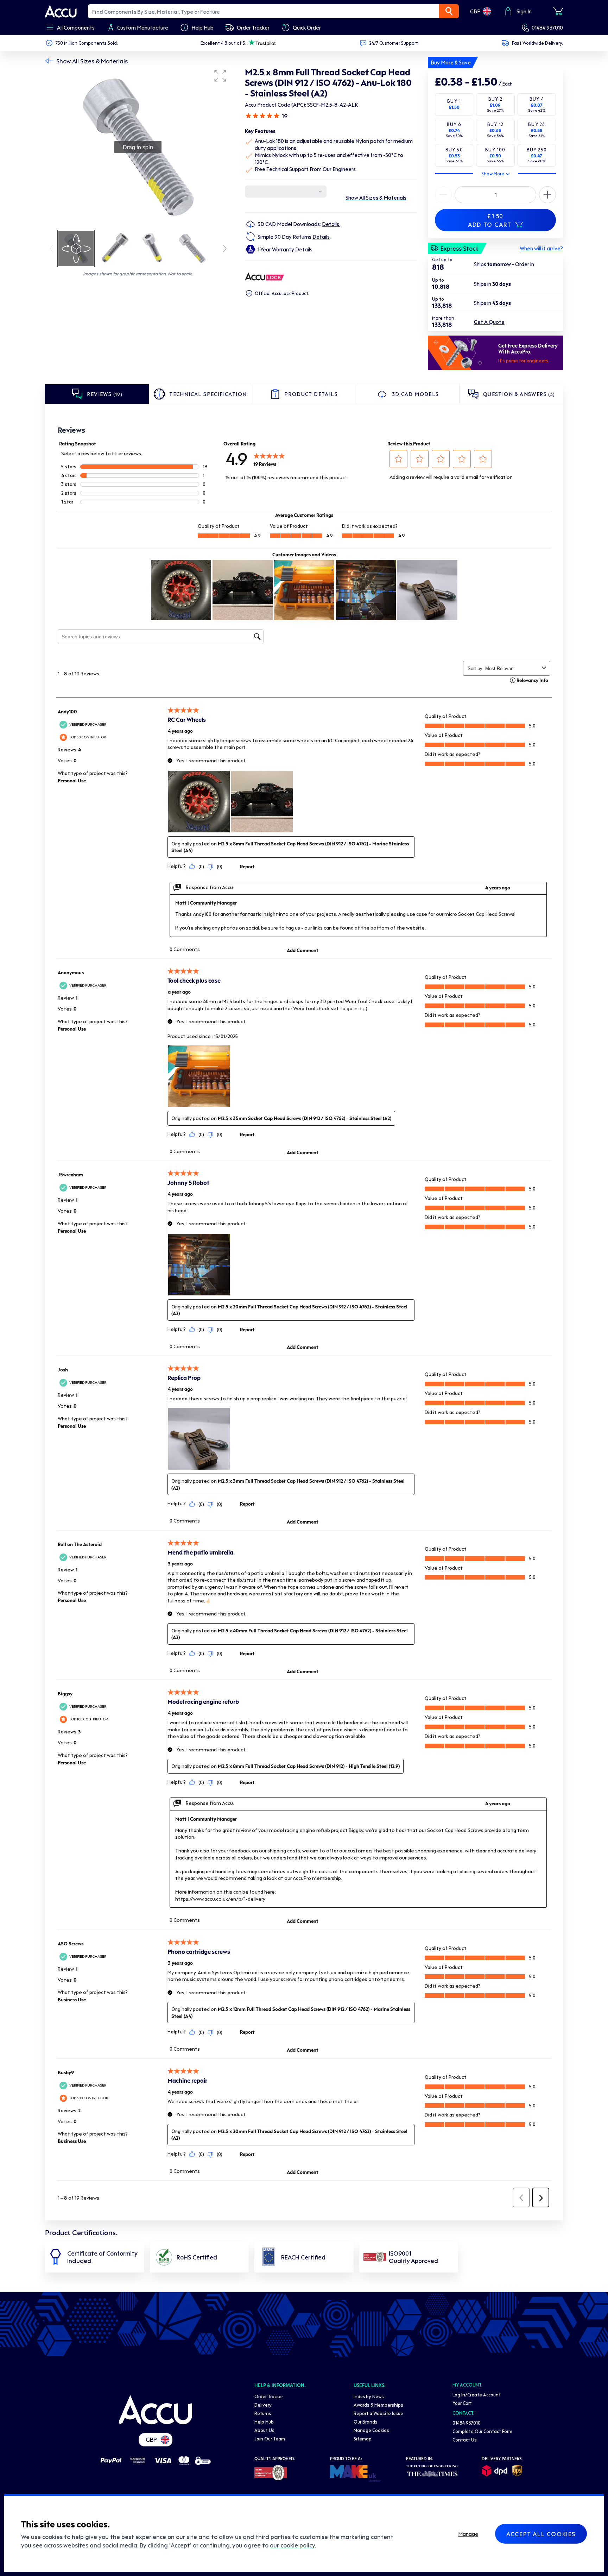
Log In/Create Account (477, 2394)
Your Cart (462, 2403)
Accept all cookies (541, 2534)
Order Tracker (269, 2396)
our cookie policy (292, 2545)
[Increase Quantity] (443, 195)
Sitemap (363, 2439)
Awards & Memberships (378, 2405)
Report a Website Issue (378, 2413)
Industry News (369, 2396)
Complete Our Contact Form (482, 2431)
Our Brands (366, 2422)
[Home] (156, 2410)
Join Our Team (270, 2439)
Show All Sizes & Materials (92, 61)
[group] (138, 147)
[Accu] (61, 11)
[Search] (449, 11)
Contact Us (465, 2440)
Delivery (263, 2405)
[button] (220, 76)
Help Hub (264, 2422)
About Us (264, 2430)
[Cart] (558, 11)
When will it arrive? (541, 248)
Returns (263, 2413)
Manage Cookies (371, 2430)
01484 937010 (547, 27)
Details (331, 224)
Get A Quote (489, 322)
